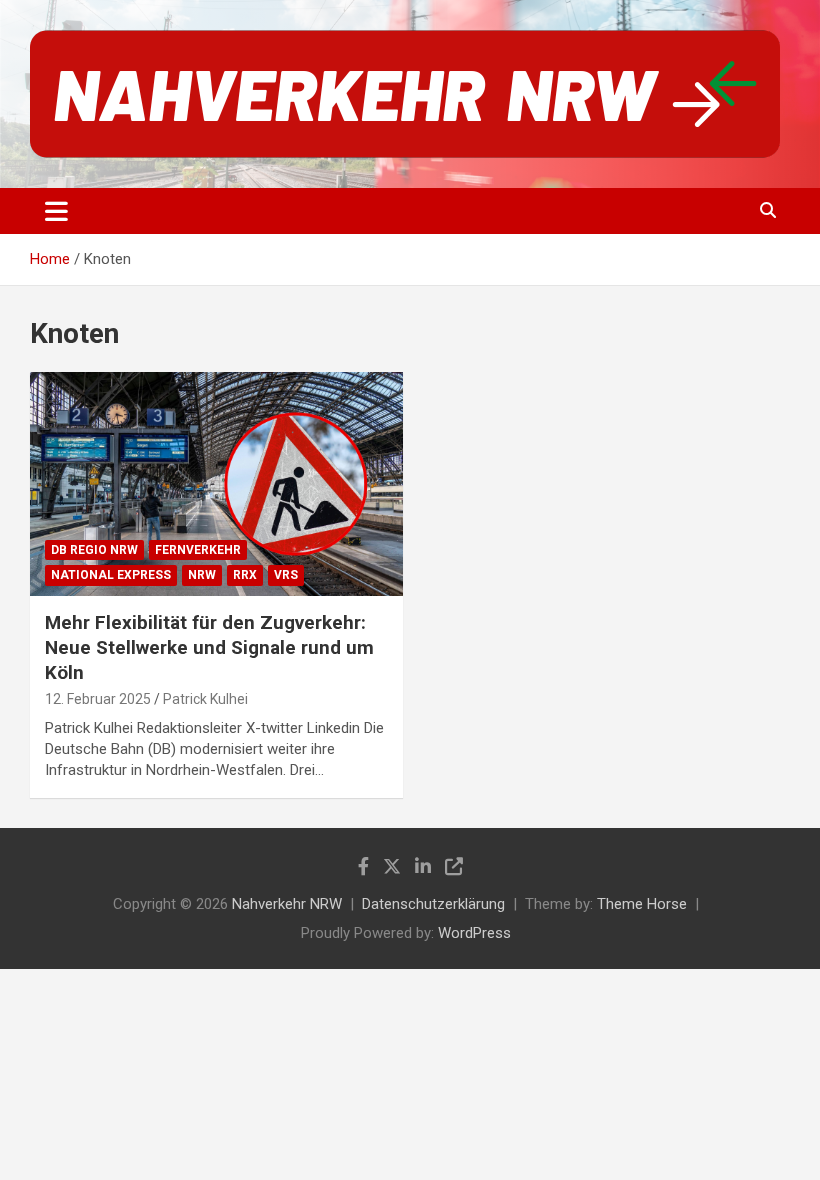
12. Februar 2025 (98, 699)
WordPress (474, 933)
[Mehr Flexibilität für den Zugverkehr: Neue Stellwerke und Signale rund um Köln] (216, 484)
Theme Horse (642, 904)
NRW (202, 575)
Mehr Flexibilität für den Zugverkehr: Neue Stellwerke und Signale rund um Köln (209, 647)
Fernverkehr (198, 550)
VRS (286, 575)
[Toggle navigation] (56, 211)
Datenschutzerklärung (433, 904)
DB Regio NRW (94, 550)
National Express (111, 575)
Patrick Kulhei (205, 699)
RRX (245, 575)
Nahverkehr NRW (287, 904)
